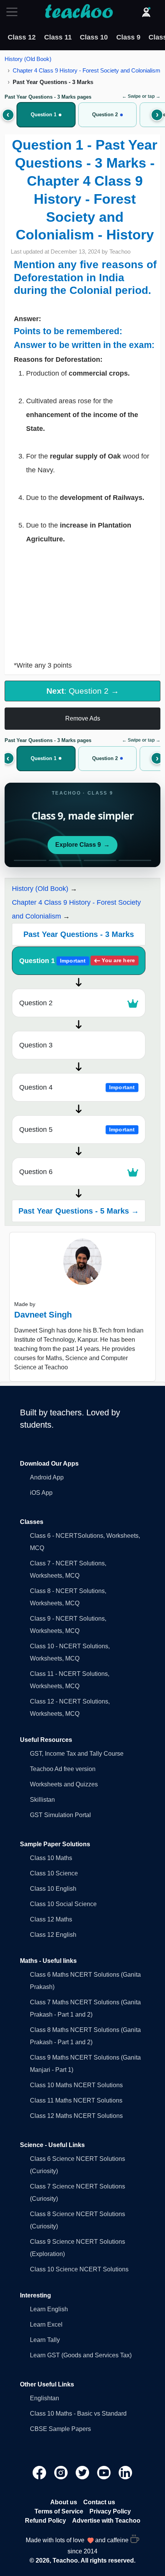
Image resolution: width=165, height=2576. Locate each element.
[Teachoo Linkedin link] (125, 2472)
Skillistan (42, 1800)
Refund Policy (45, 2521)
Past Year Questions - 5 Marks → (79, 1211)
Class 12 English (53, 1935)
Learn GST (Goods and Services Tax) (81, 2355)
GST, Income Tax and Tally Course (77, 1754)
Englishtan (45, 2398)
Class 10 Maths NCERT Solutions (76, 2085)
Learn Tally (45, 2340)
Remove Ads (83, 718)
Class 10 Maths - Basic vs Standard (78, 2414)
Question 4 (77, 1087)
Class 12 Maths (51, 1919)
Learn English (49, 2309)
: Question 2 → (83, 691)
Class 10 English (53, 1889)
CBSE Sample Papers (60, 2429)
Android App (47, 1477)
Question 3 (36, 1045)
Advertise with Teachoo (106, 2521)
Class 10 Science (54, 1873)
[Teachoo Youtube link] (105, 2472)
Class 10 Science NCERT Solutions (79, 2269)
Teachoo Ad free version (63, 1769)
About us (64, 2502)
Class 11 (58, 37)
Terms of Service (59, 2511)
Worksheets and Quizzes (64, 1784)
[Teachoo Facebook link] (40, 2472)
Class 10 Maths (51, 1858)
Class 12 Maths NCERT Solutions (76, 2116)
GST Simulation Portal (60, 1815)
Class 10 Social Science (63, 1904)
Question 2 (36, 1003)
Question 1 (77, 961)
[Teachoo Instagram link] (62, 2472)
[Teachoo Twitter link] (83, 2472)
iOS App (41, 1493)
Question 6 (36, 1172)
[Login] (146, 12)
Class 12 (22, 37)
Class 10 (94, 37)
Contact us (99, 2502)
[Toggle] (14, 12)
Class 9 (128, 37)
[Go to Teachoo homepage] (79, 12)
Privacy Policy (110, 2511)
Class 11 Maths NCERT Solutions (76, 2100)
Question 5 (77, 1130)
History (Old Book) (28, 59)
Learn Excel (46, 2325)
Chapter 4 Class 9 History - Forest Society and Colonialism (87, 70)
